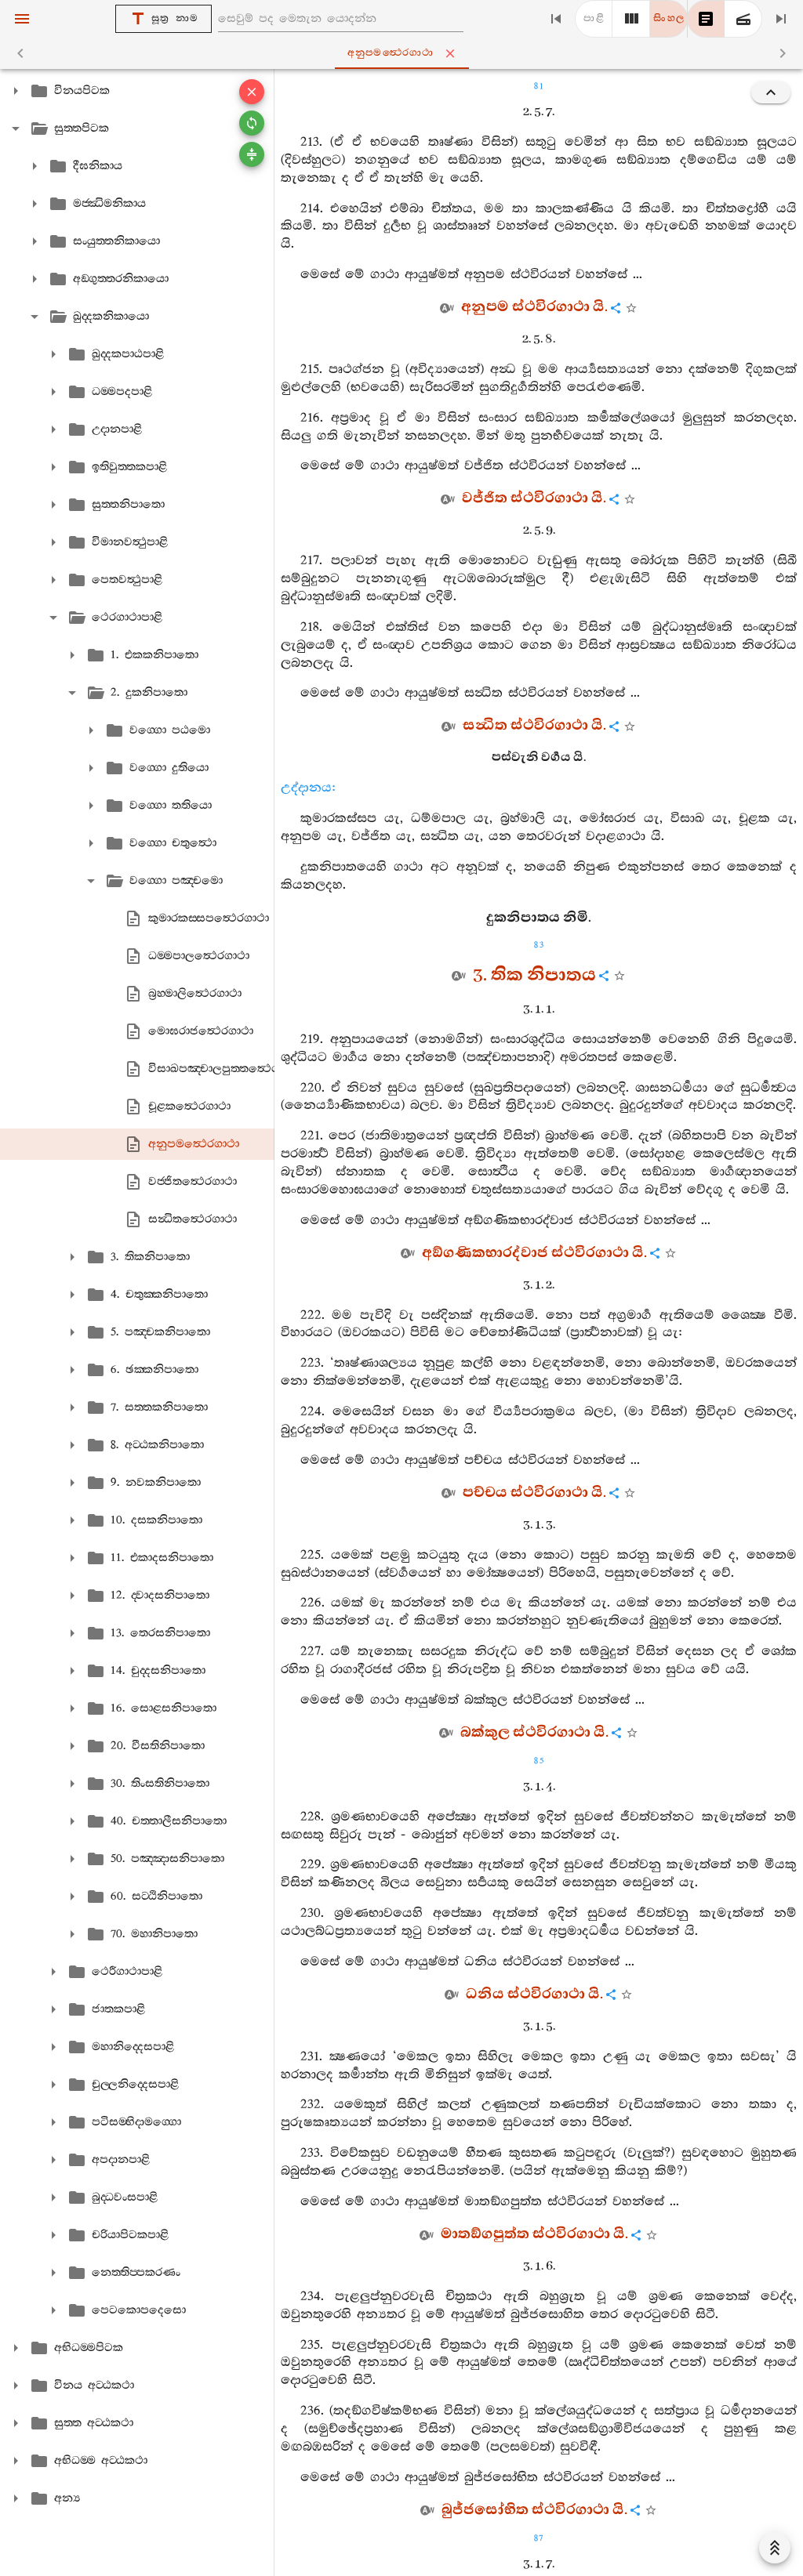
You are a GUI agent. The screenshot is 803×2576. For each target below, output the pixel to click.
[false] (706, 19)
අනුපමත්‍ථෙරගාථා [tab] (391, 53)
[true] (743, 19)
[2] (631, 19)
